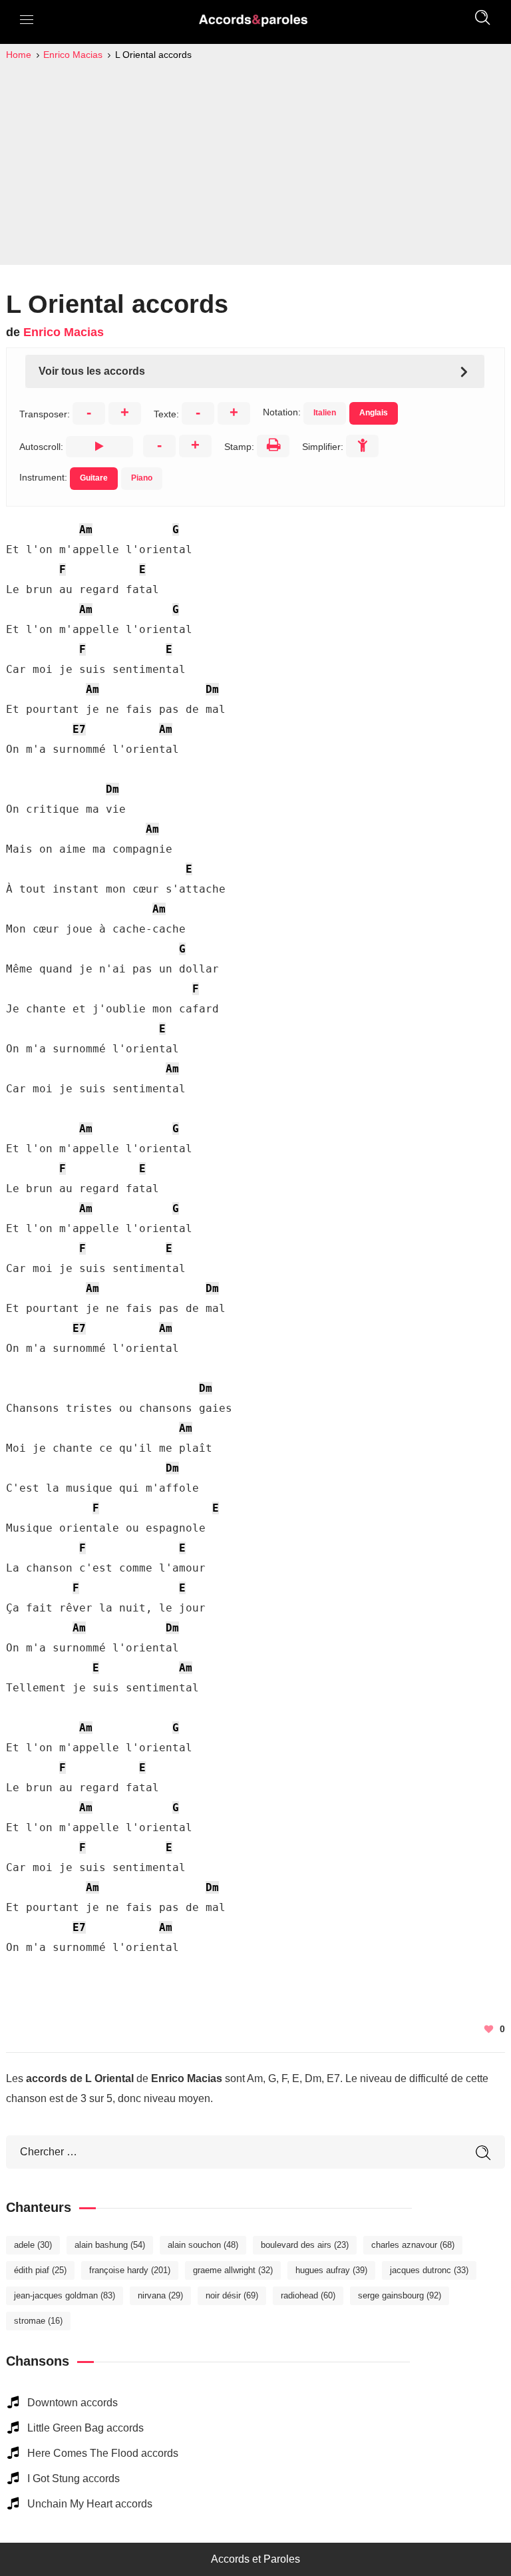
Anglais (374, 413)
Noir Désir (232, 2295)
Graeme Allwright (233, 2270)
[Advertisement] (255, 162)
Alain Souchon (203, 2245)
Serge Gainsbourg (400, 2295)
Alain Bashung (110, 2245)
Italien (325, 413)
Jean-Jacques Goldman (65, 2295)
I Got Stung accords (74, 2478)
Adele (33, 2245)
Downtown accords (73, 2403)
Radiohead (308, 2295)
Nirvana (160, 2295)
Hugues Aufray (331, 2270)
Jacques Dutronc (429, 2270)
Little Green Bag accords (85, 2428)
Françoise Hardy (130, 2270)
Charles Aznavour (413, 2245)
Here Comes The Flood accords (103, 2453)
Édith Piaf (40, 2270)
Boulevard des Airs (305, 2245)
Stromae (38, 2321)
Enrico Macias (64, 332)
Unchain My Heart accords (90, 2504)
